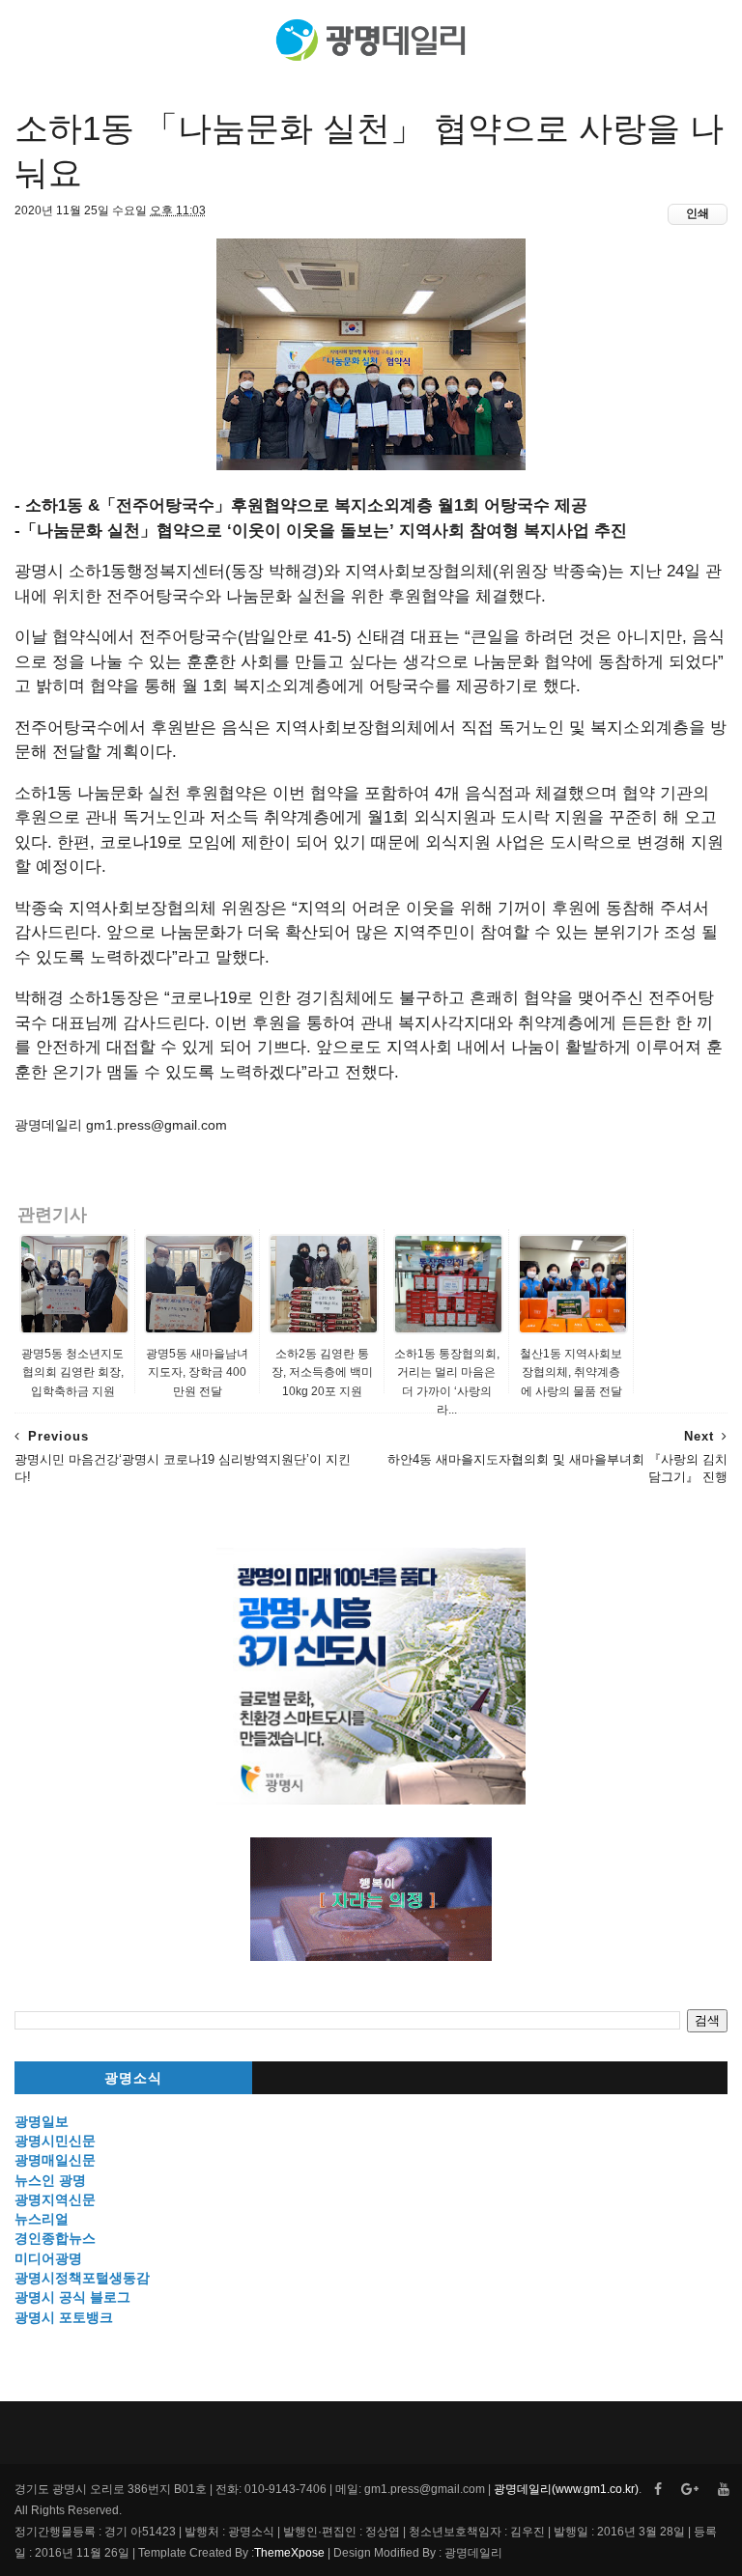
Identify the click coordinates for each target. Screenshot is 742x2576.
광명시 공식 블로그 (72, 2297)
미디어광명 (48, 2258)
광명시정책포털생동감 (82, 2278)
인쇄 (698, 213)
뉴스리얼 (42, 2219)
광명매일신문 (55, 2160)
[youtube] (724, 2490)
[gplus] (690, 2490)
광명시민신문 (55, 2141)
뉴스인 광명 (50, 2180)
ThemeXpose (289, 2553)
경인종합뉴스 (55, 2238)
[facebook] (658, 2490)
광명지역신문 (55, 2199)
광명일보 (42, 2121)
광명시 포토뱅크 (64, 2317)
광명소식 (133, 2078)
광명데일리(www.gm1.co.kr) (566, 2489)
